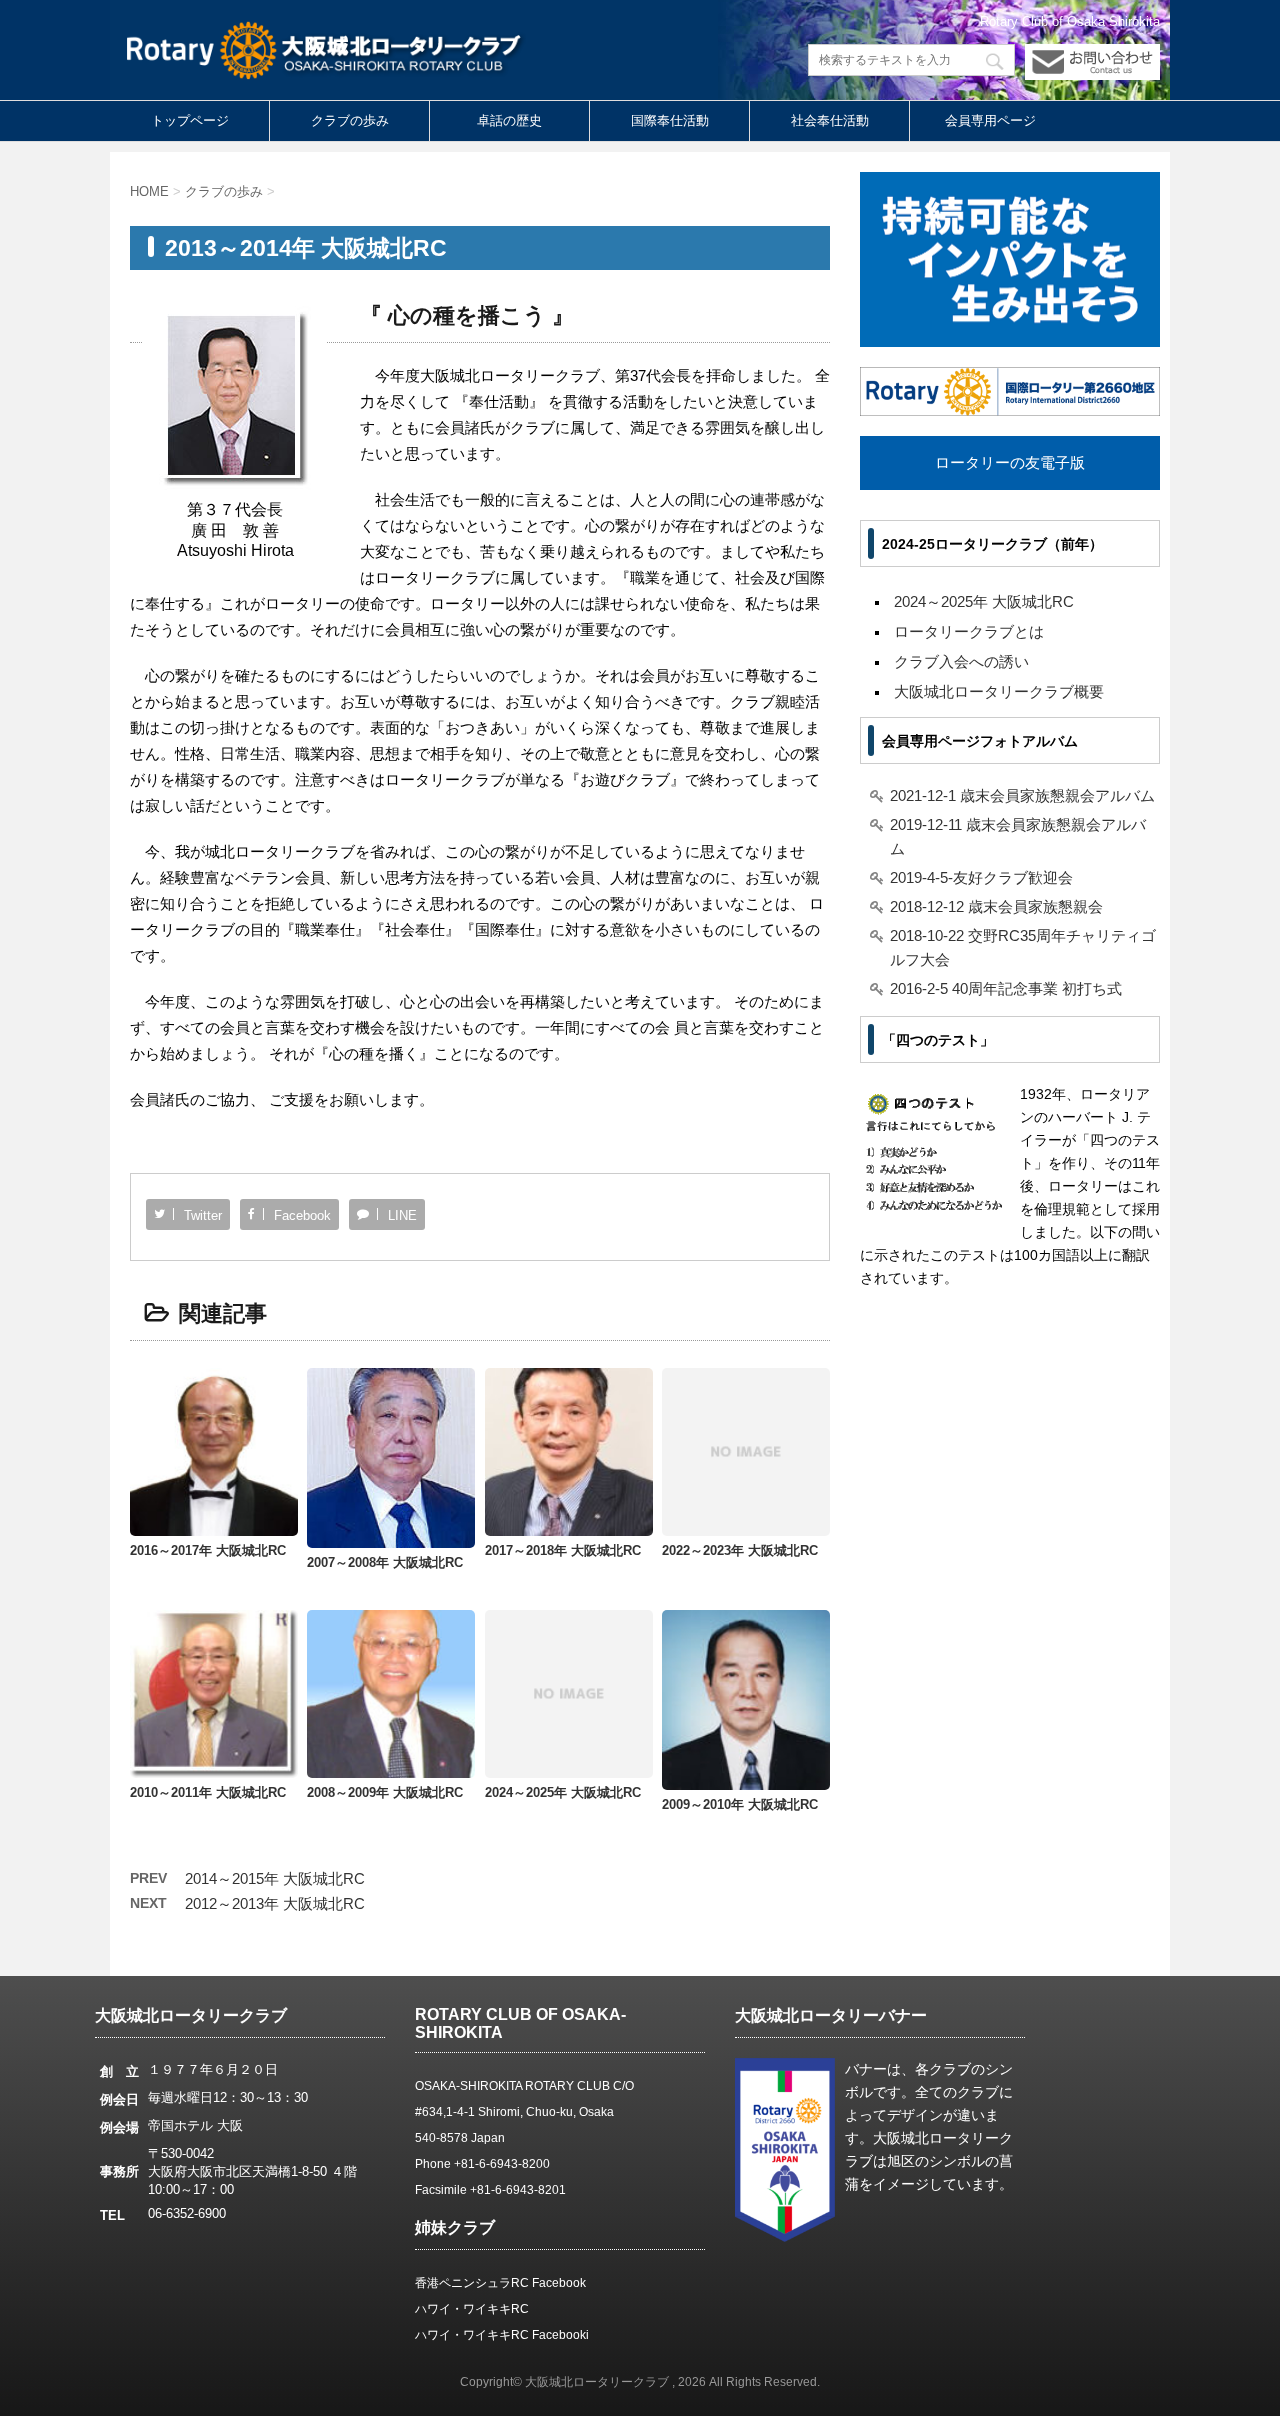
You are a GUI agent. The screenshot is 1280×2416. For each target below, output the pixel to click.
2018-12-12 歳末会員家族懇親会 (996, 906)
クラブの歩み (350, 120)
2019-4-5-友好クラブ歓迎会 (981, 877)
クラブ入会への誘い (961, 661)
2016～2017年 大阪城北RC (208, 1550)
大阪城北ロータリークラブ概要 (999, 691)
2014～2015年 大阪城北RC (275, 1878)
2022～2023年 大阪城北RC (740, 1550)
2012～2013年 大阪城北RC (275, 1903)
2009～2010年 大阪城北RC (740, 1804)
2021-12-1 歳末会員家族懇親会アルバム (1022, 795)
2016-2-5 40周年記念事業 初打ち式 (1006, 988)
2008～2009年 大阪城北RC (385, 1792)
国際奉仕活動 (670, 120)
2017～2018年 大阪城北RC (563, 1550)
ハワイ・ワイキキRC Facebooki (502, 2335)
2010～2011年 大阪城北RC (208, 1792)
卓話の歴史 (509, 120)
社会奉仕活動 (830, 120)
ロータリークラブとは (969, 631)
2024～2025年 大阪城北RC (563, 1792)
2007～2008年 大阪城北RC (385, 1562)
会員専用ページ (990, 120)
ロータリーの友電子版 (1010, 462)
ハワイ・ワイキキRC (472, 2309)
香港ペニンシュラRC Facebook (500, 2283)
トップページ (190, 120)
